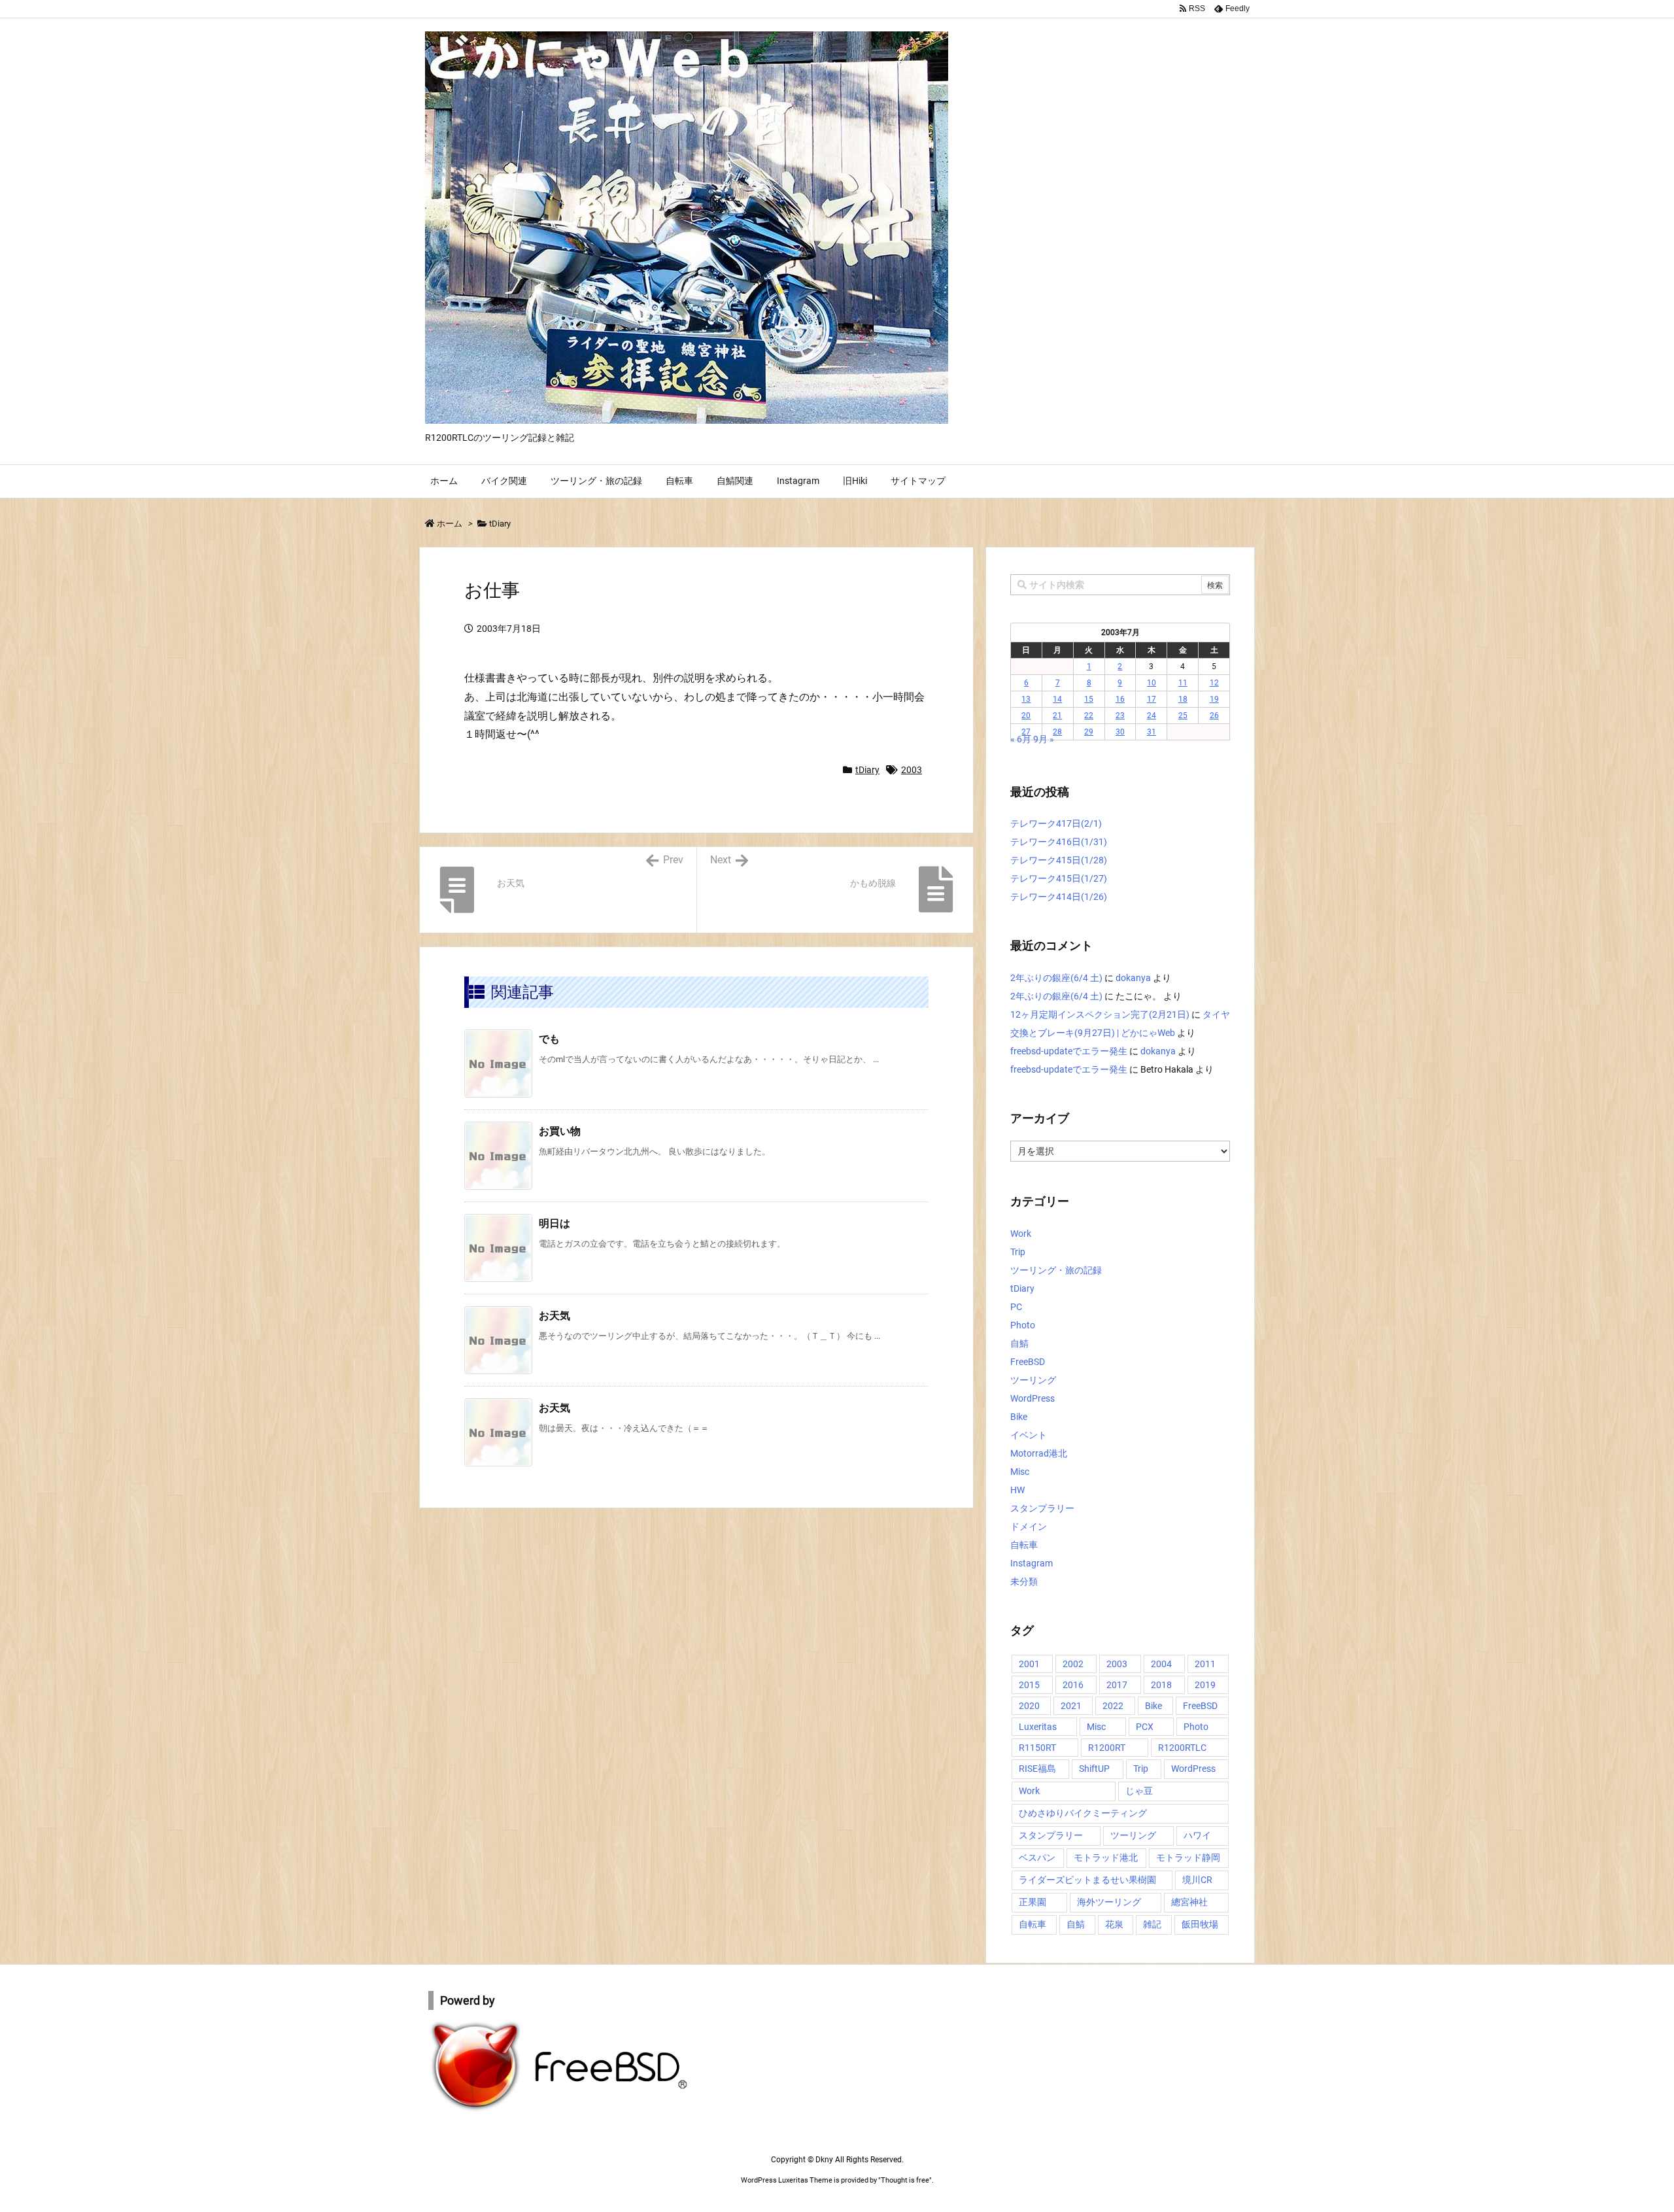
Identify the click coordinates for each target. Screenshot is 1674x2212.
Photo (1023, 1325)
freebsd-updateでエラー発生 (1069, 1051)
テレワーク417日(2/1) (1056, 823)
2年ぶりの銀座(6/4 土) (1056, 978)
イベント (1029, 1435)
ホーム (450, 524)
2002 (1073, 1664)
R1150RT (1037, 1748)
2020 (1029, 1706)
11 (1183, 683)
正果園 (1033, 1902)
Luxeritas (1038, 1727)
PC (1016, 1307)
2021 (1071, 1706)
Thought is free (905, 2180)
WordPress (1033, 1398)
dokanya (1133, 978)
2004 (1161, 1664)
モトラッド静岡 (1188, 1858)
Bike (1019, 1417)
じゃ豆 (1139, 1791)
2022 (1113, 1706)
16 (1120, 699)
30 (1120, 732)
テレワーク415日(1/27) (1059, 878)
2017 (1117, 1685)
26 (1214, 716)
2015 (1029, 1685)
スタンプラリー (1042, 1508)
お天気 (555, 1316)
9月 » (1044, 739)
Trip (1018, 1252)
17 (1152, 699)
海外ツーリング (1109, 1902)
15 (1089, 699)
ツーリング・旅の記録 (1056, 1270)
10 (1152, 683)
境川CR (1197, 1880)
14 (1057, 699)
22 (1089, 716)
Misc (1020, 1472)
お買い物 (560, 1131)
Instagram (1032, 1563)
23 (1120, 716)
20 (1026, 716)
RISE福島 (1037, 1769)
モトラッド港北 (1106, 1858)
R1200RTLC (1182, 1748)
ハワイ (1197, 1835)
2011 (1205, 1664)
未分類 (1024, 1581)
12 (1214, 683)
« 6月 (1021, 739)
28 (1057, 732)
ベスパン (1037, 1858)
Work (1021, 1234)
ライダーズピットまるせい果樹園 (1087, 1880)
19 (1214, 699)
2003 (912, 770)
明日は (555, 1223)
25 (1183, 716)
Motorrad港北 (1039, 1453)
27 (1026, 732)
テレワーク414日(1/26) (1059, 897)
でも (549, 1039)
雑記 (1152, 1924)
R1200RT (1107, 1748)
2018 (1161, 1685)
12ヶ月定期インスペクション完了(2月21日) (1100, 1014)
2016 (1073, 1685)
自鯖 (1019, 1343)
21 (1057, 716)
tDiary (500, 524)
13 (1026, 699)
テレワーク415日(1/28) (1059, 860)
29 (1089, 732)
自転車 (1024, 1545)
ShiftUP (1094, 1769)
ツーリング (1033, 1380)
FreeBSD (1028, 1362)
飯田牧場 (1200, 1924)
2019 (1205, 1685)
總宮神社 (1189, 1902)
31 (1152, 732)
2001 (1029, 1664)
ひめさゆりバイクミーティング (1083, 1813)
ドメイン (1029, 1527)
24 (1152, 716)
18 (1183, 699)
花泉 (1114, 1924)
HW (1017, 1490)
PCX (1145, 1727)
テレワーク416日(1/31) (1059, 842)
